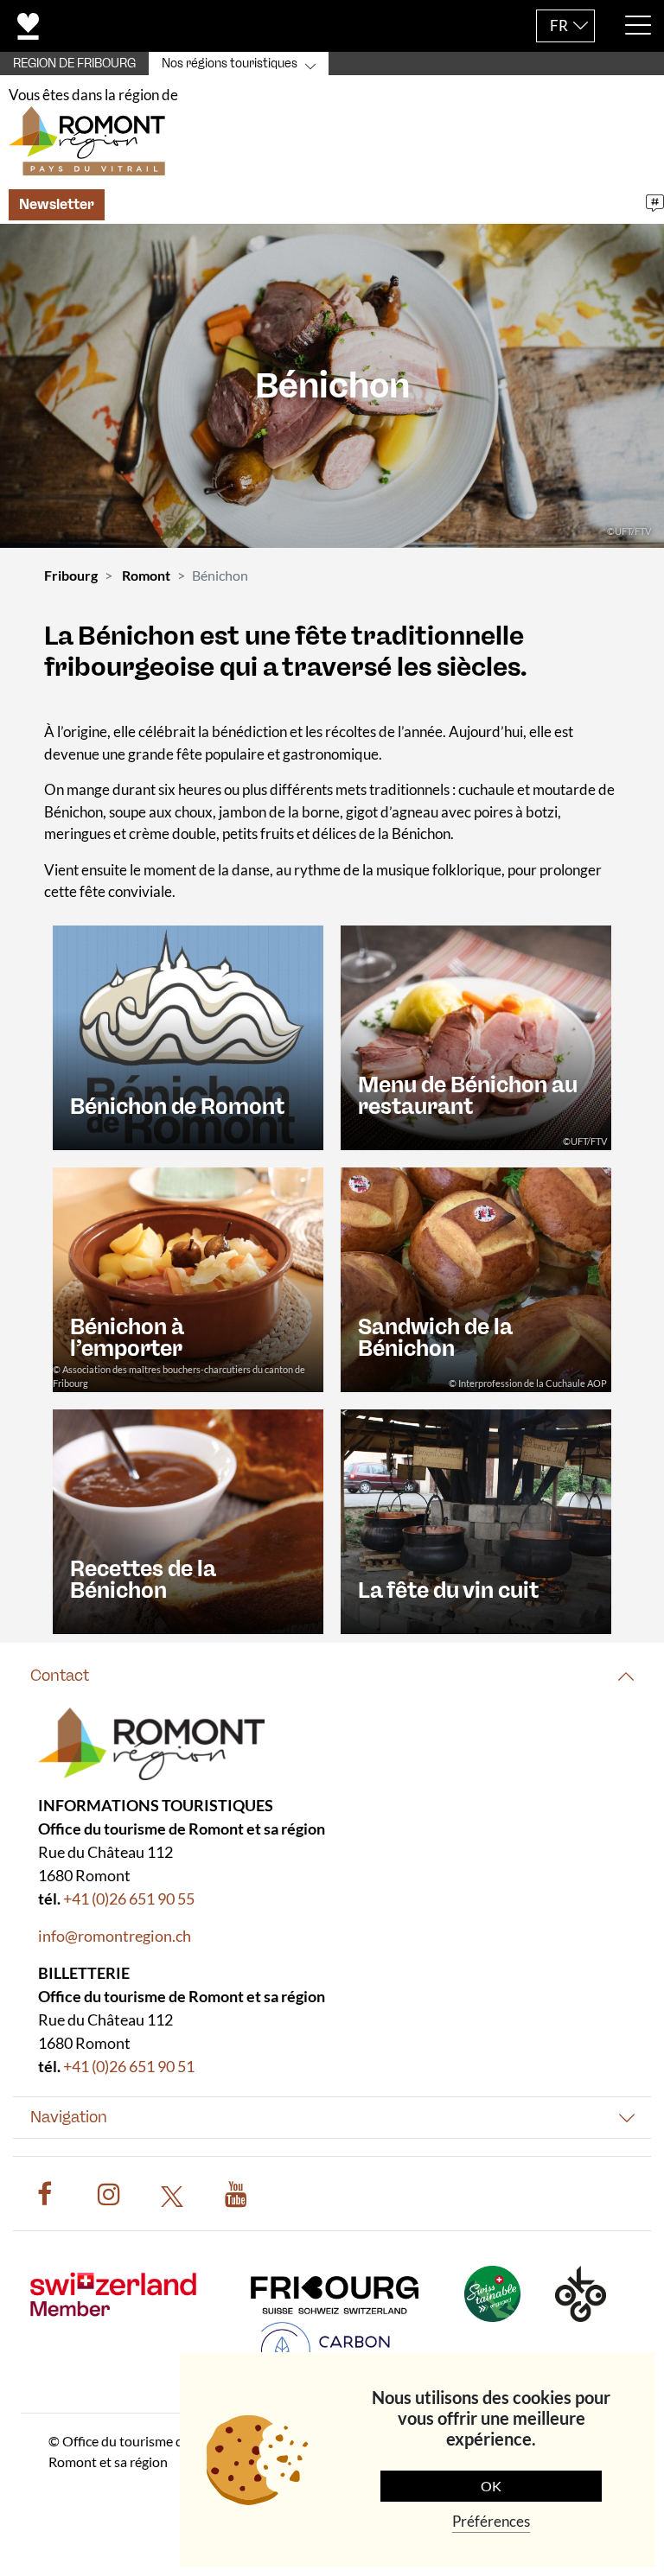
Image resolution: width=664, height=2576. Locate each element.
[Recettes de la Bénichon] (188, 1520)
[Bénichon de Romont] (188, 1036)
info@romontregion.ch (115, 1936)
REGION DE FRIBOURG (74, 64)
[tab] (332, 1676)
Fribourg (71, 575)
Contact (60, 1676)
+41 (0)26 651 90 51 (129, 2066)
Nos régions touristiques (230, 64)
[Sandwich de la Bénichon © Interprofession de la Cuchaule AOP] (476, 1278)
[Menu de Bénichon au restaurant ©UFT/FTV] (476, 1036)
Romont (146, 575)
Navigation (69, 2117)
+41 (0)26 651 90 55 (129, 1899)
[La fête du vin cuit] (476, 1520)
